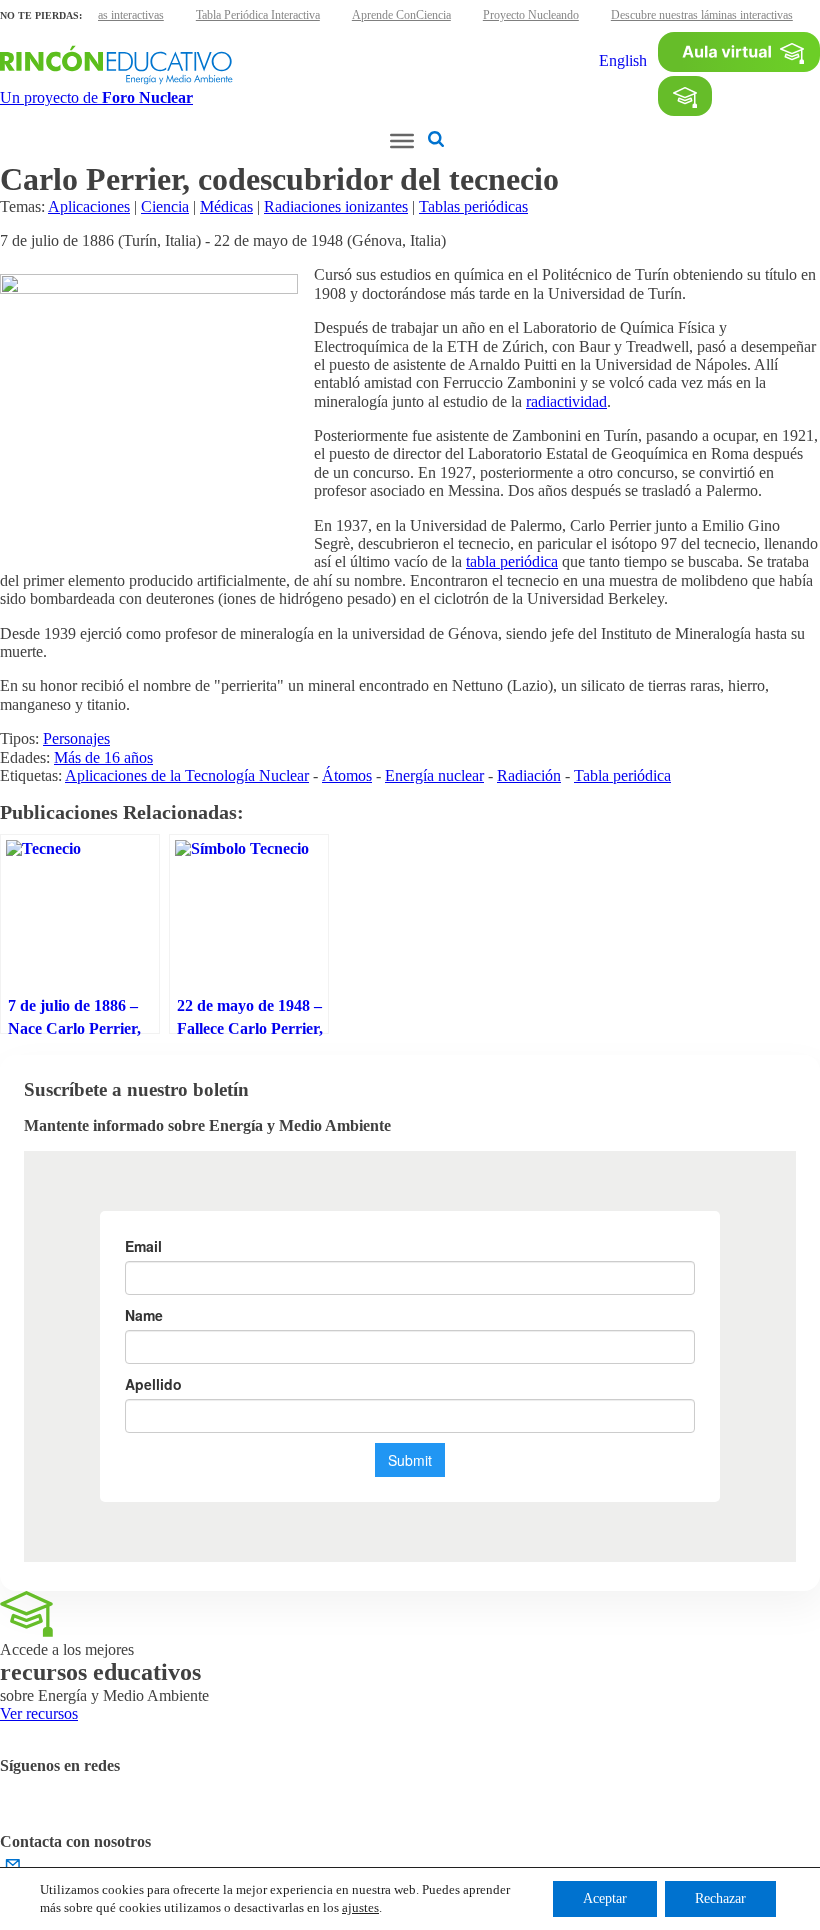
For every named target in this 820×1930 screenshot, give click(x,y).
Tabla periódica (622, 775)
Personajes (76, 738)
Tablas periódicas (473, 206)
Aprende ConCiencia (401, 15)
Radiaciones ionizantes (336, 206)
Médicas (226, 206)
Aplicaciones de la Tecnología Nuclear (187, 775)
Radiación (529, 775)
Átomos (347, 775)
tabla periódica (512, 561)
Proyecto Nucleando (531, 15)
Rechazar (720, 1898)
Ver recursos (39, 1713)
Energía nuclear (434, 775)
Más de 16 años (103, 757)
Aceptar (605, 1898)
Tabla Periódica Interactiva (258, 15)
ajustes (360, 1907)
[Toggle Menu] (402, 141)
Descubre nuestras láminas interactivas (702, 15)
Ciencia (165, 206)
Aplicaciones (89, 206)
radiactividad (566, 401)
